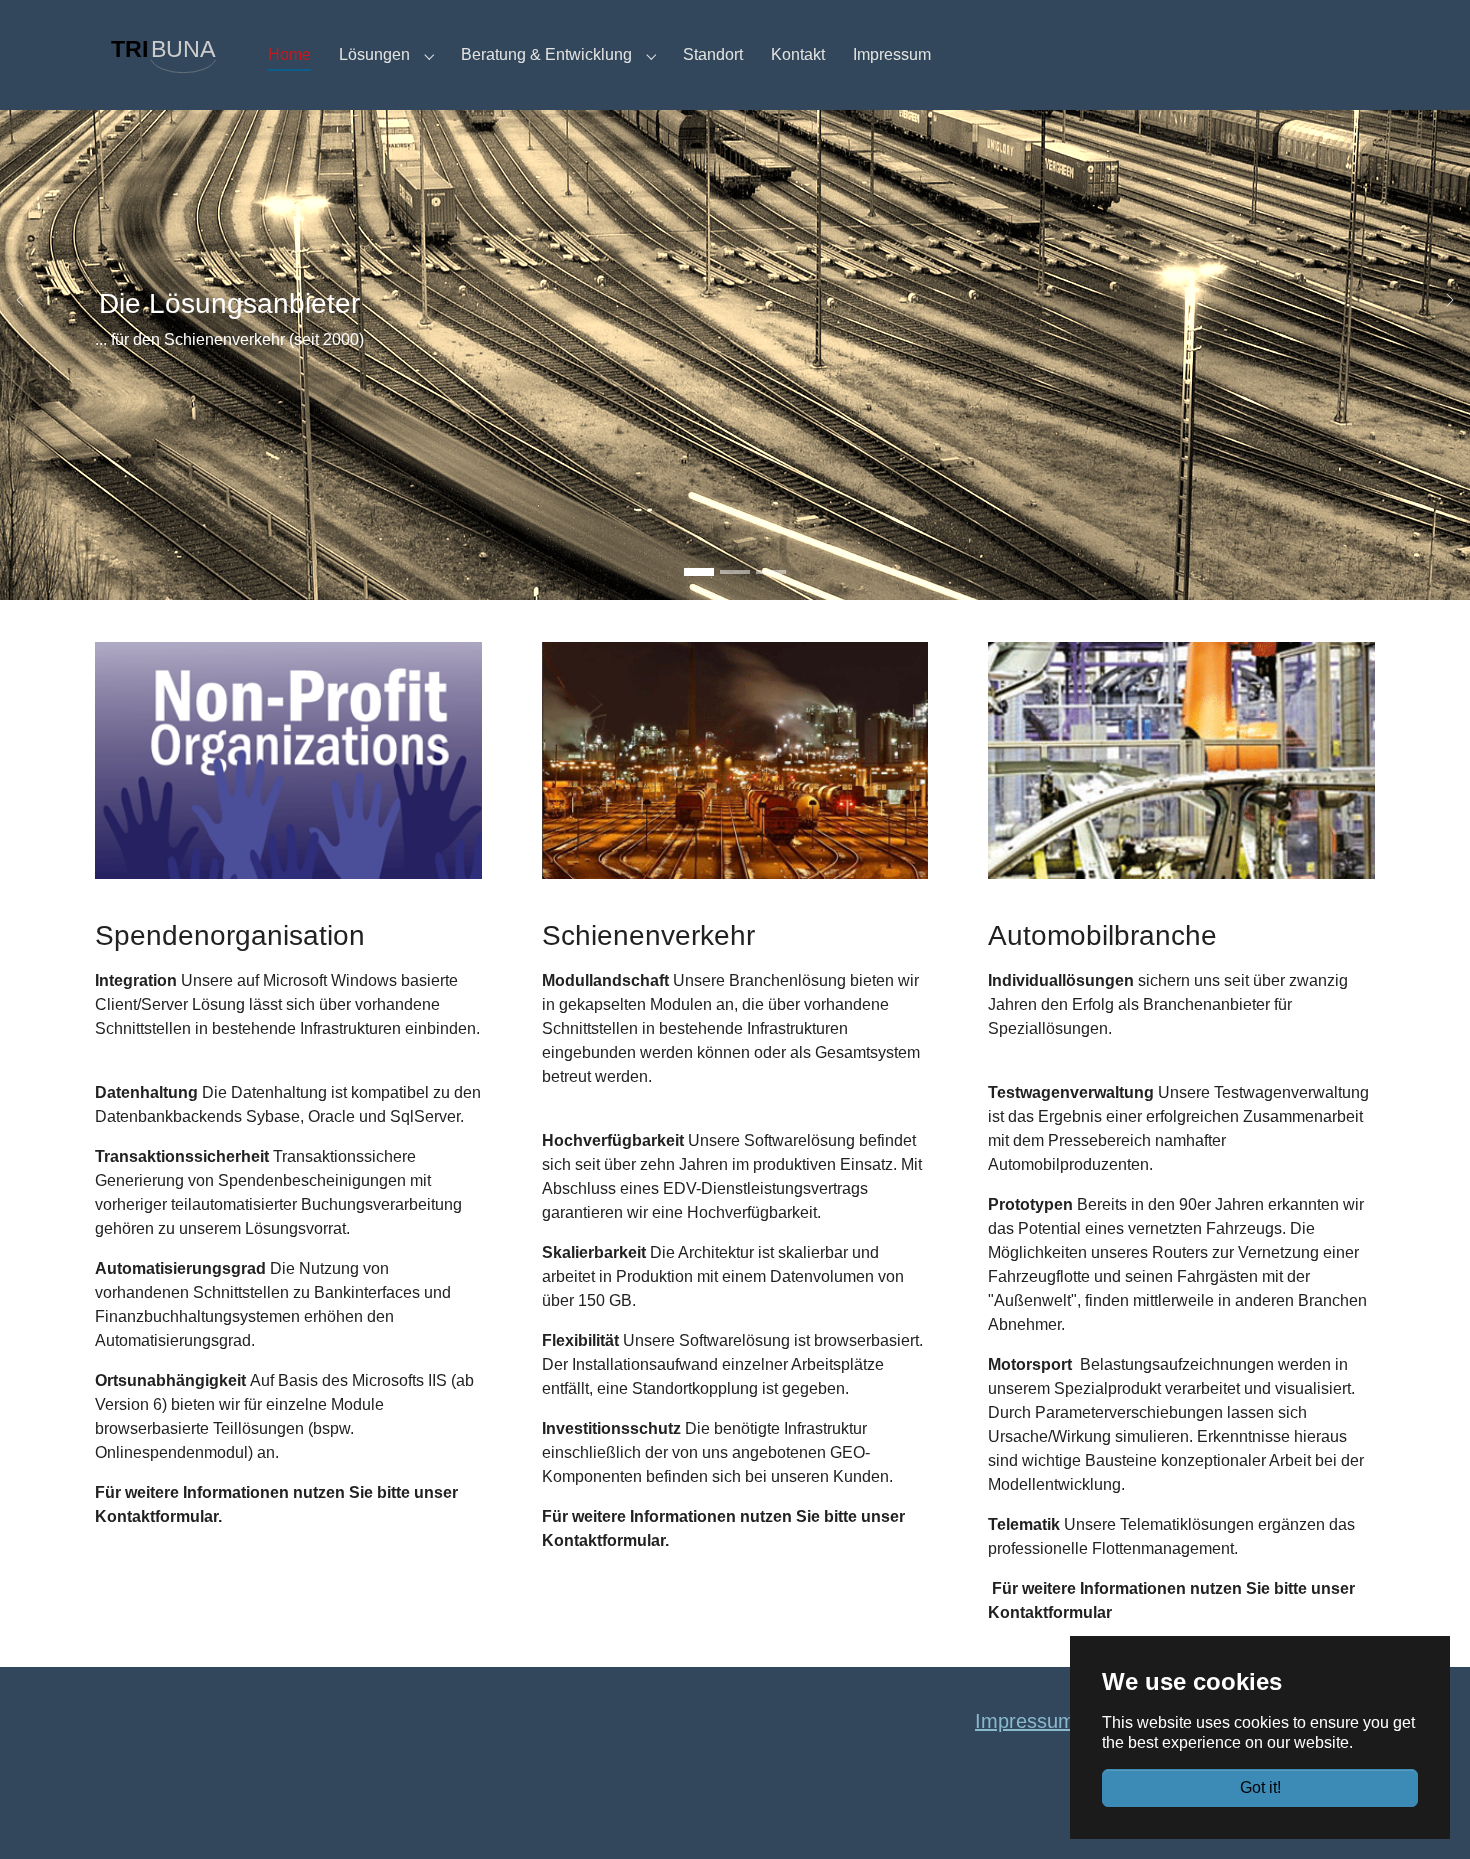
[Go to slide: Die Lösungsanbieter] (699, 572)
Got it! (1260, 1787)
